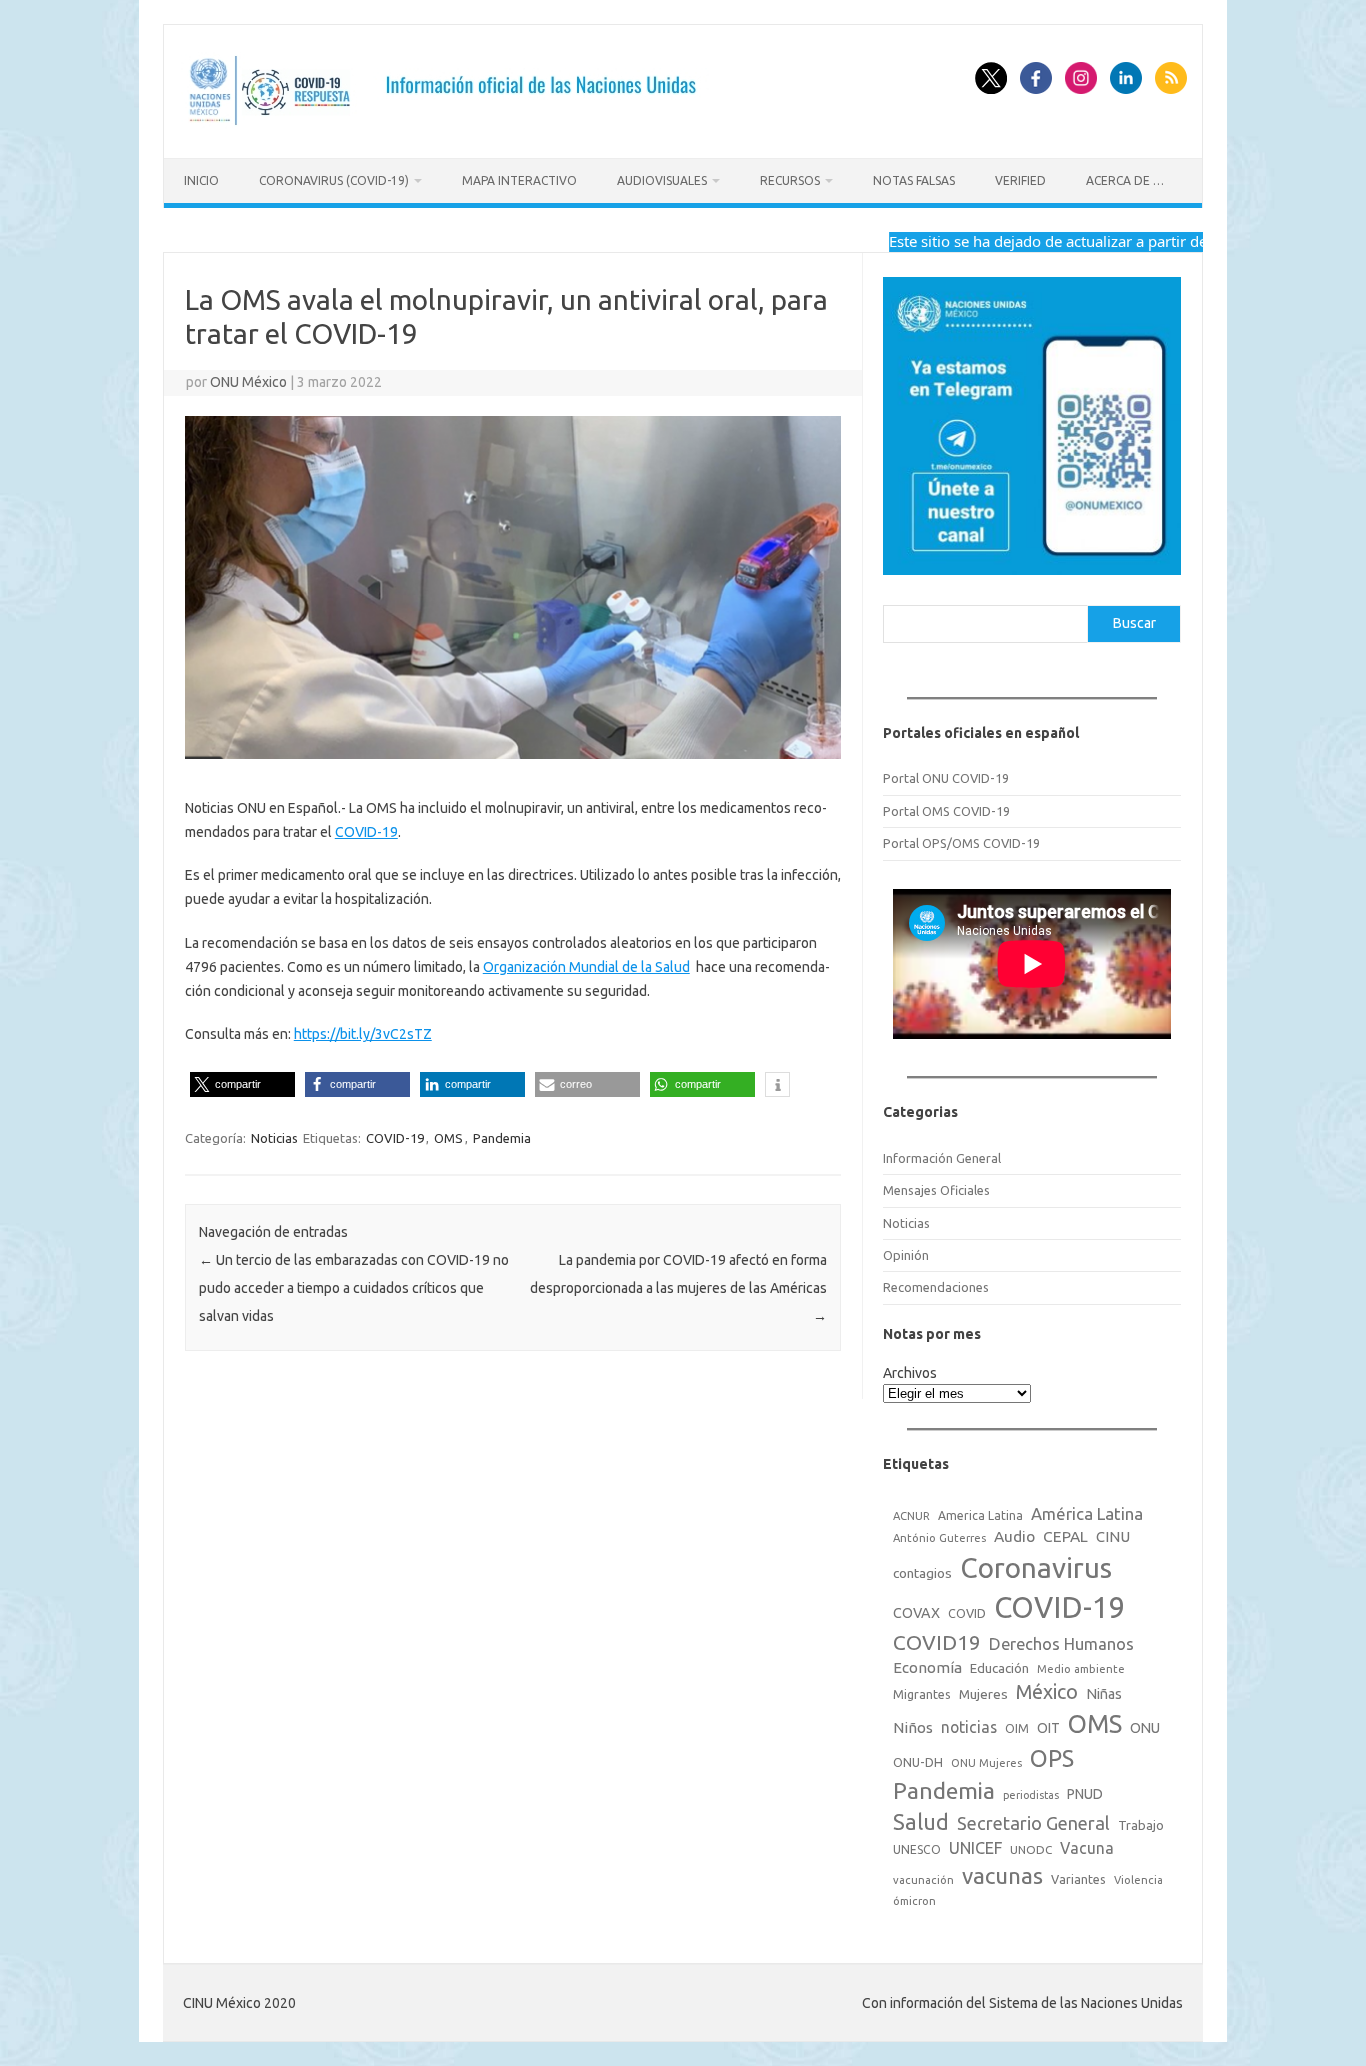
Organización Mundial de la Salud (586, 967)
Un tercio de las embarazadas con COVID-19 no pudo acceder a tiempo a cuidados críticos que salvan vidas (354, 1288)
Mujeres (983, 1694)
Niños (913, 1727)
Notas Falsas (914, 180)
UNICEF (975, 1848)
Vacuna (1087, 1848)
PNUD (1085, 1794)
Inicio (201, 180)
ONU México (248, 382)
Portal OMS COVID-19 (946, 811)
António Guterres (939, 1538)
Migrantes (922, 1694)
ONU (1145, 1728)
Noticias (274, 1138)
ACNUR (911, 1516)
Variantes (1078, 1879)
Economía (927, 1667)
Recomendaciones (936, 1287)
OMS (448, 1138)
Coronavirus (1036, 1567)
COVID (967, 1613)
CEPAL (1065, 1536)
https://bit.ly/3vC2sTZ (363, 1034)
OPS (1052, 1758)
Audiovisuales (662, 180)
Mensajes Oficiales (936, 1190)
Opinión (906, 1255)
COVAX (916, 1613)
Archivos (910, 1373)
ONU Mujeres (986, 1763)
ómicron (914, 1901)
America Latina (980, 1515)
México (1047, 1692)
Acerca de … (1125, 180)
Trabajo (1141, 1825)
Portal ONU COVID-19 (946, 778)
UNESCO (917, 1849)
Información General (942, 1158)
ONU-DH (918, 1762)
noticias (969, 1727)
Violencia (1138, 1880)
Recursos (790, 180)
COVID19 (937, 1642)
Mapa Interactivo (519, 180)
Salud (921, 1822)
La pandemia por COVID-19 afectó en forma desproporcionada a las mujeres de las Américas (678, 1288)
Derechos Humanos (1061, 1644)
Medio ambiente (1081, 1669)
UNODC (1031, 1849)
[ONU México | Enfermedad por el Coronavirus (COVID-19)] (449, 124)
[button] (242, 1084)
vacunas (1002, 1875)
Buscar (1134, 623)
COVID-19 (366, 832)
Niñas (1104, 1694)
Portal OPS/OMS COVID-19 (961, 843)
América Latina (1087, 1513)
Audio (1014, 1536)
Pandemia (502, 1138)
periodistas (1031, 1795)
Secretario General (1033, 1823)
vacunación (923, 1880)
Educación (999, 1668)
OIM (1017, 1728)
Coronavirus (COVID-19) (334, 180)
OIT (1048, 1728)
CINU (1113, 1536)
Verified (1020, 180)
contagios (922, 1573)
